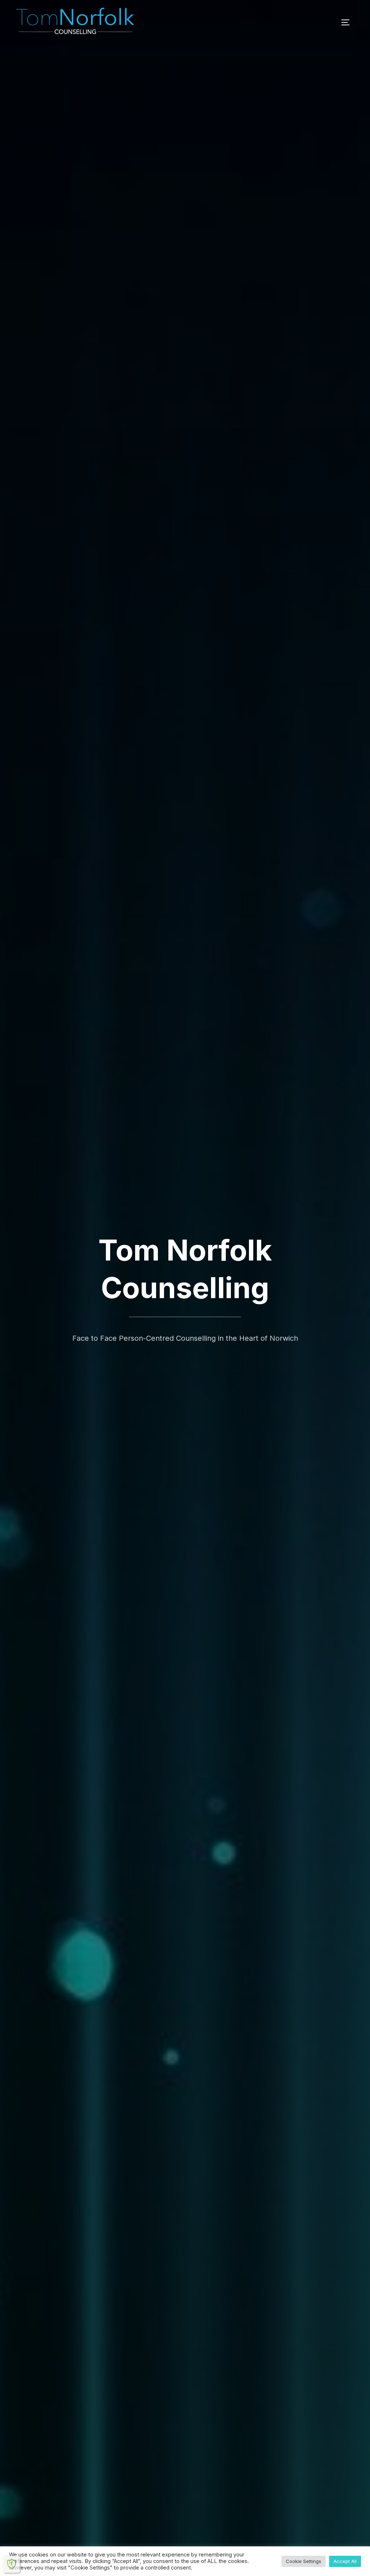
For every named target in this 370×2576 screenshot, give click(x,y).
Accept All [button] (345, 2561)
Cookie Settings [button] (304, 2561)
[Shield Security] (12, 2564)
